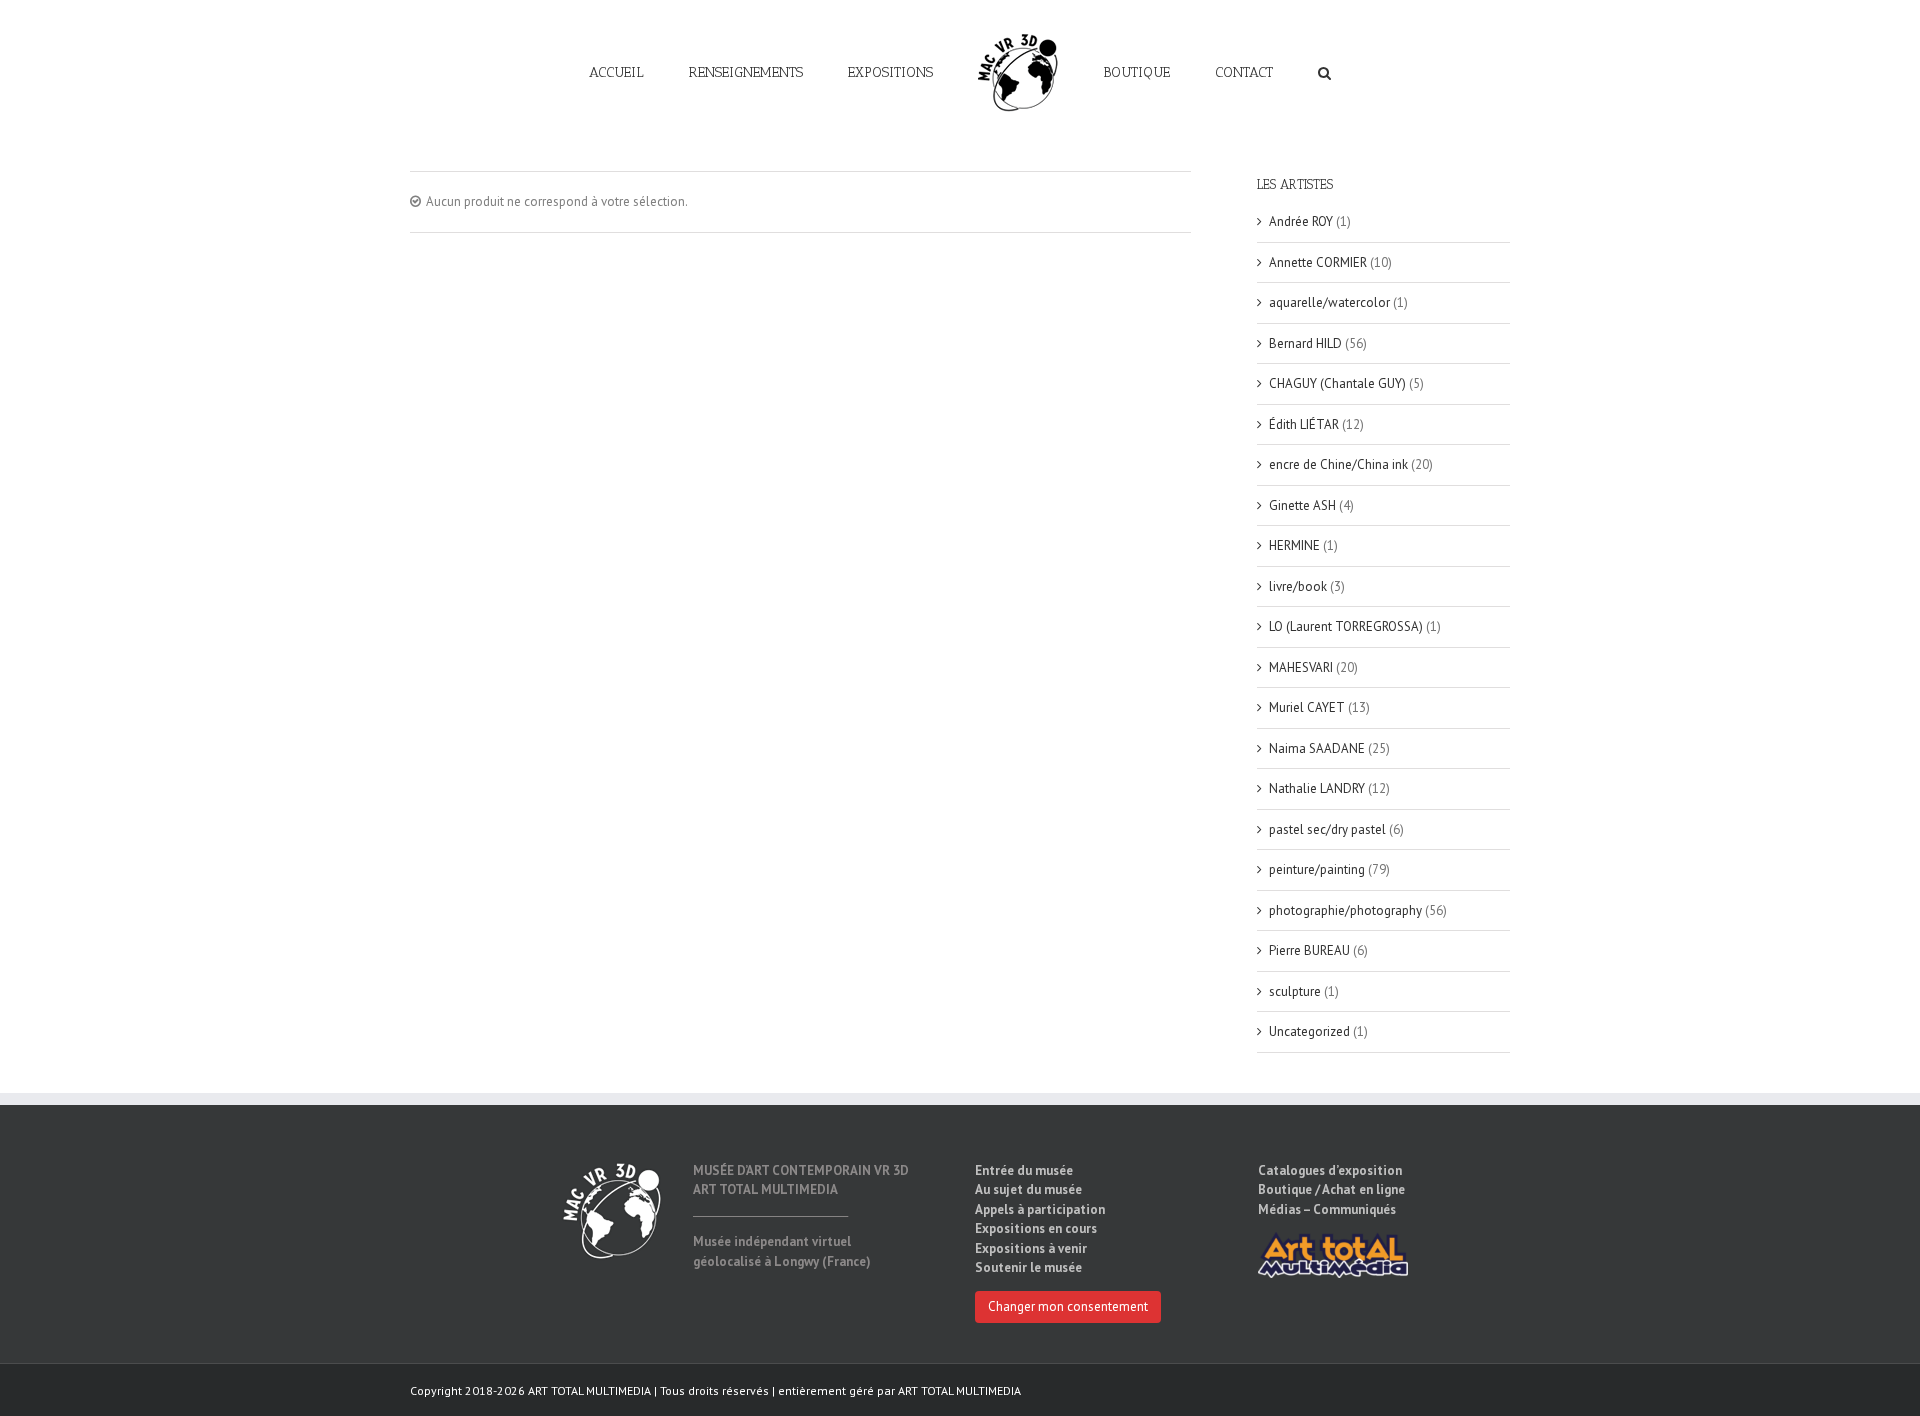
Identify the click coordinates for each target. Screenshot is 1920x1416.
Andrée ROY (1301, 221)
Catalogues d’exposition (1330, 1170)
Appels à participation (1040, 1209)
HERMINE (1294, 545)
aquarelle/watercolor (1329, 302)
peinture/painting (1317, 869)
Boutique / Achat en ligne (1331, 1189)
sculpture (1295, 991)
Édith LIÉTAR (1304, 424)
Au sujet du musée (1028, 1189)
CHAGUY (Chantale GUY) (1337, 383)
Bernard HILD (1305, 343)
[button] (1252, 72)
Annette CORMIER (1318, 262)
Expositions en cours (1036, 1228)
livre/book (1298, 586)
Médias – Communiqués (1327, 1209)
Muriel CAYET (1307, 707)
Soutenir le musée (1028, 1267)
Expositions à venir (1031, 1248)
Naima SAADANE (1317, 748)
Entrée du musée (1024, 1170)
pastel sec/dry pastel (1327, 829)
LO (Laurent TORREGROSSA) (1346, 626)
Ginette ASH (1302, 505)
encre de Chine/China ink (1338, 464)
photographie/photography (1345, 910)
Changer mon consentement (1068, 1306)
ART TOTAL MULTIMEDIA (959, 1390)
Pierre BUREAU (1309, 950)
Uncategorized (1309, 1031)
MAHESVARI (1301, 667)
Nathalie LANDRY (1317, 788)
